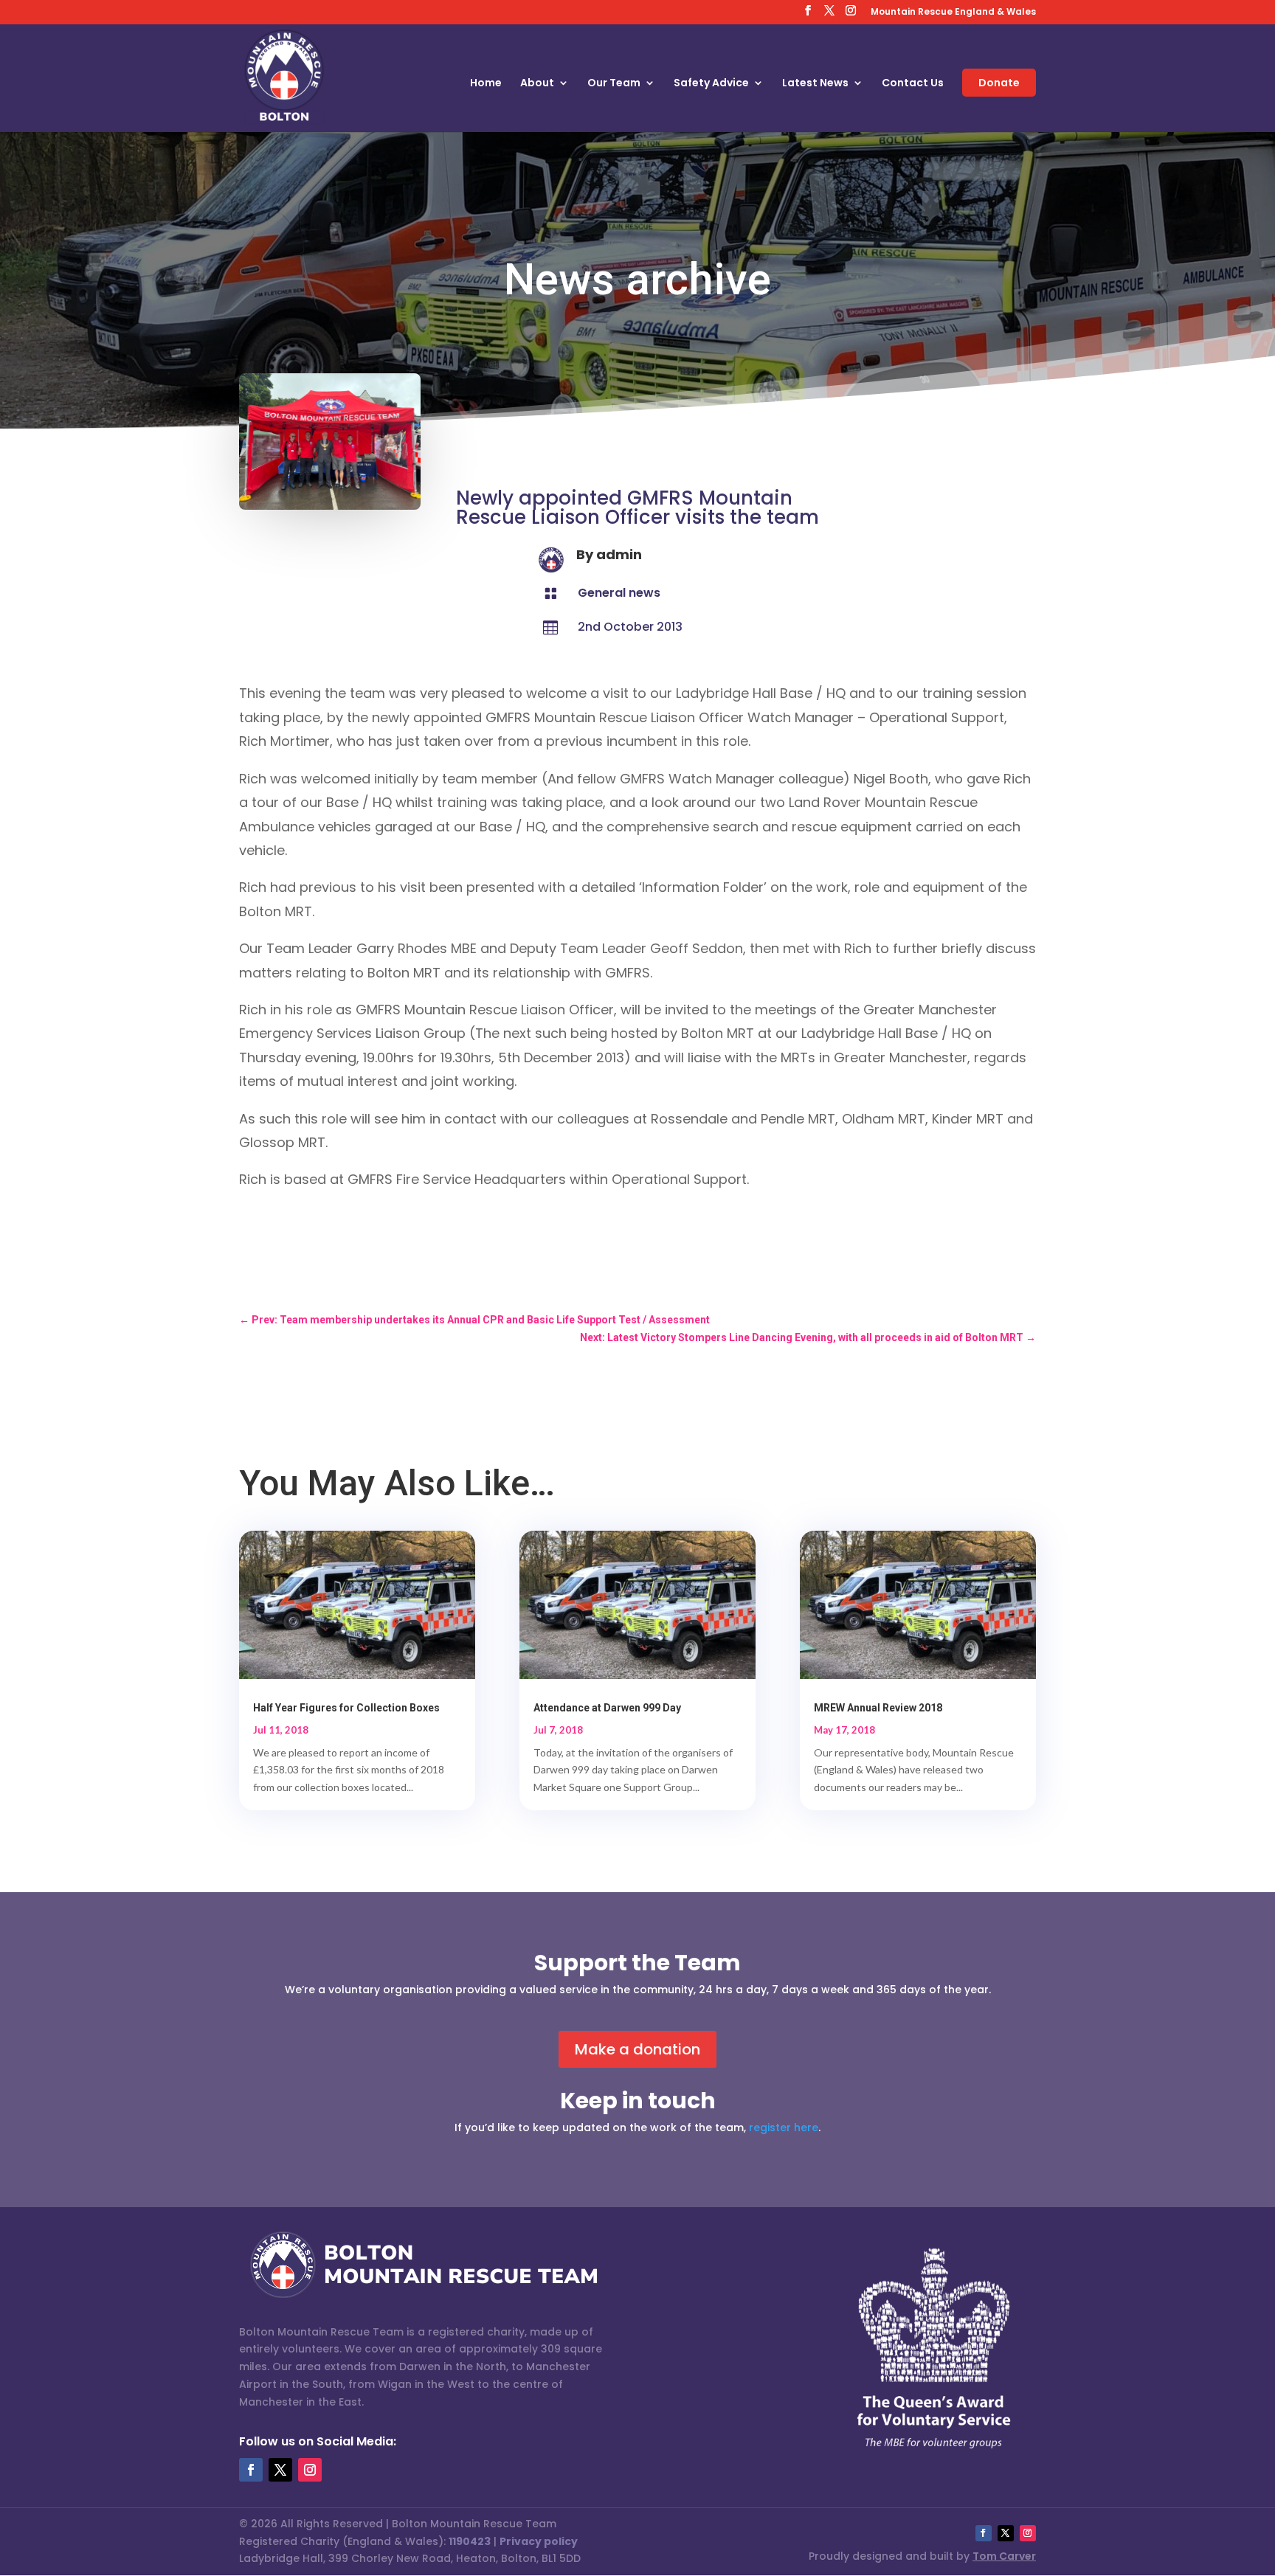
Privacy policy (539, 2541)
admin (619, 554)
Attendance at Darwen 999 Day (607, 1708)
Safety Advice (711, 84)
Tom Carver (1004, 2556)
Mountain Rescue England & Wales (953, 13)
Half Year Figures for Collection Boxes (346, 1708)
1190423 (470, 2541)
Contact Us (913, 84)
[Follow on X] (280, 2470)
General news (619, 593)
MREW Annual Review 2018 (878, 1708)
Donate (999, 83)
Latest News (815, 84)
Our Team (614, 84)
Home (486, 84)
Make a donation (637, 2049)
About (537, 84)
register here (784, 2127)
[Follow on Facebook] (251, 2470)
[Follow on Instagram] (310, 2470)
